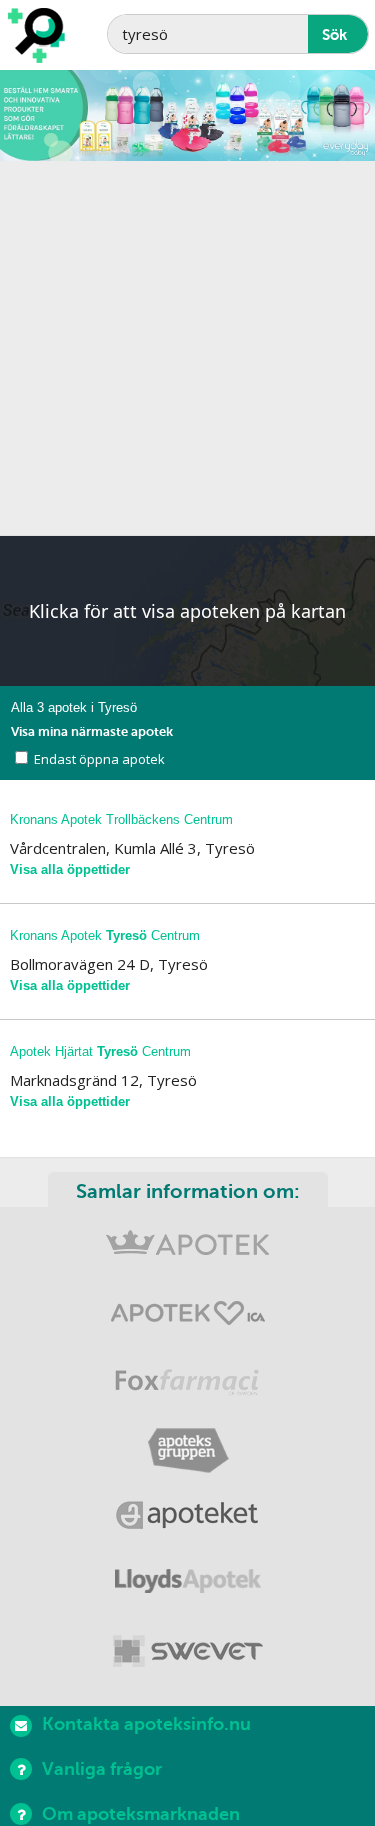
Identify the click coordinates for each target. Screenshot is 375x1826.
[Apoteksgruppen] (187, 1451)
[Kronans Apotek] (187, 1250)
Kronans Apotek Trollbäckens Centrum (121, 819)
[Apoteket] (187, 1518)
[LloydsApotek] (187, 1585)
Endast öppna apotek (99, 759)
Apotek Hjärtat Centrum (100, 1051)
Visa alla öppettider (70, 869)
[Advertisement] (187, 348)
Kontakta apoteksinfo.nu (146, 1724)
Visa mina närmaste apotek (92, 731)
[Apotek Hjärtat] (187, 1317)
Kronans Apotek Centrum (105, 935)
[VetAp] (187, 1652)
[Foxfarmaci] (187, 1384)
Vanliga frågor (102, 1769)
